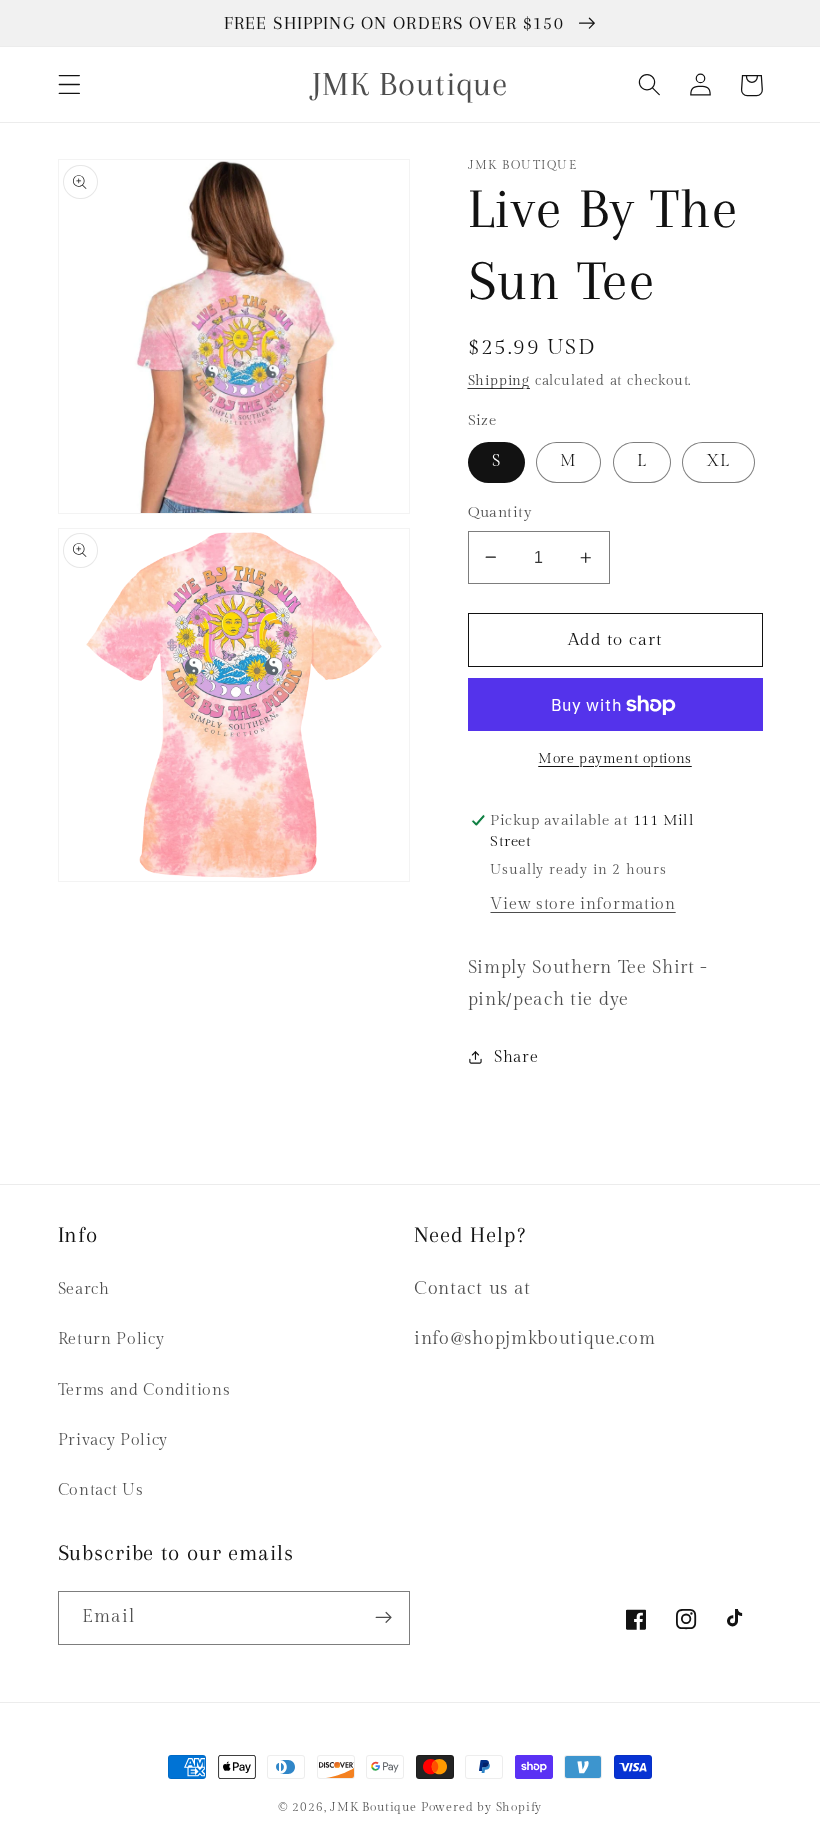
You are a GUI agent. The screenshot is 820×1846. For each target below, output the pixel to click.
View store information (582, 904)
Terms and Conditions (144, 1390)
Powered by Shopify (482, 1807)
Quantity (500, 512)
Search (84, 1289)
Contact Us (101, 1490)
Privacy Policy (113, 1440)
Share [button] (516, 1057)
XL (718, 461)
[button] (69, 85)
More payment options (615, 759)
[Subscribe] (383, 1618)
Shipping (499, 381)
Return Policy (111, 1339)
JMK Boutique (375, 1807)
